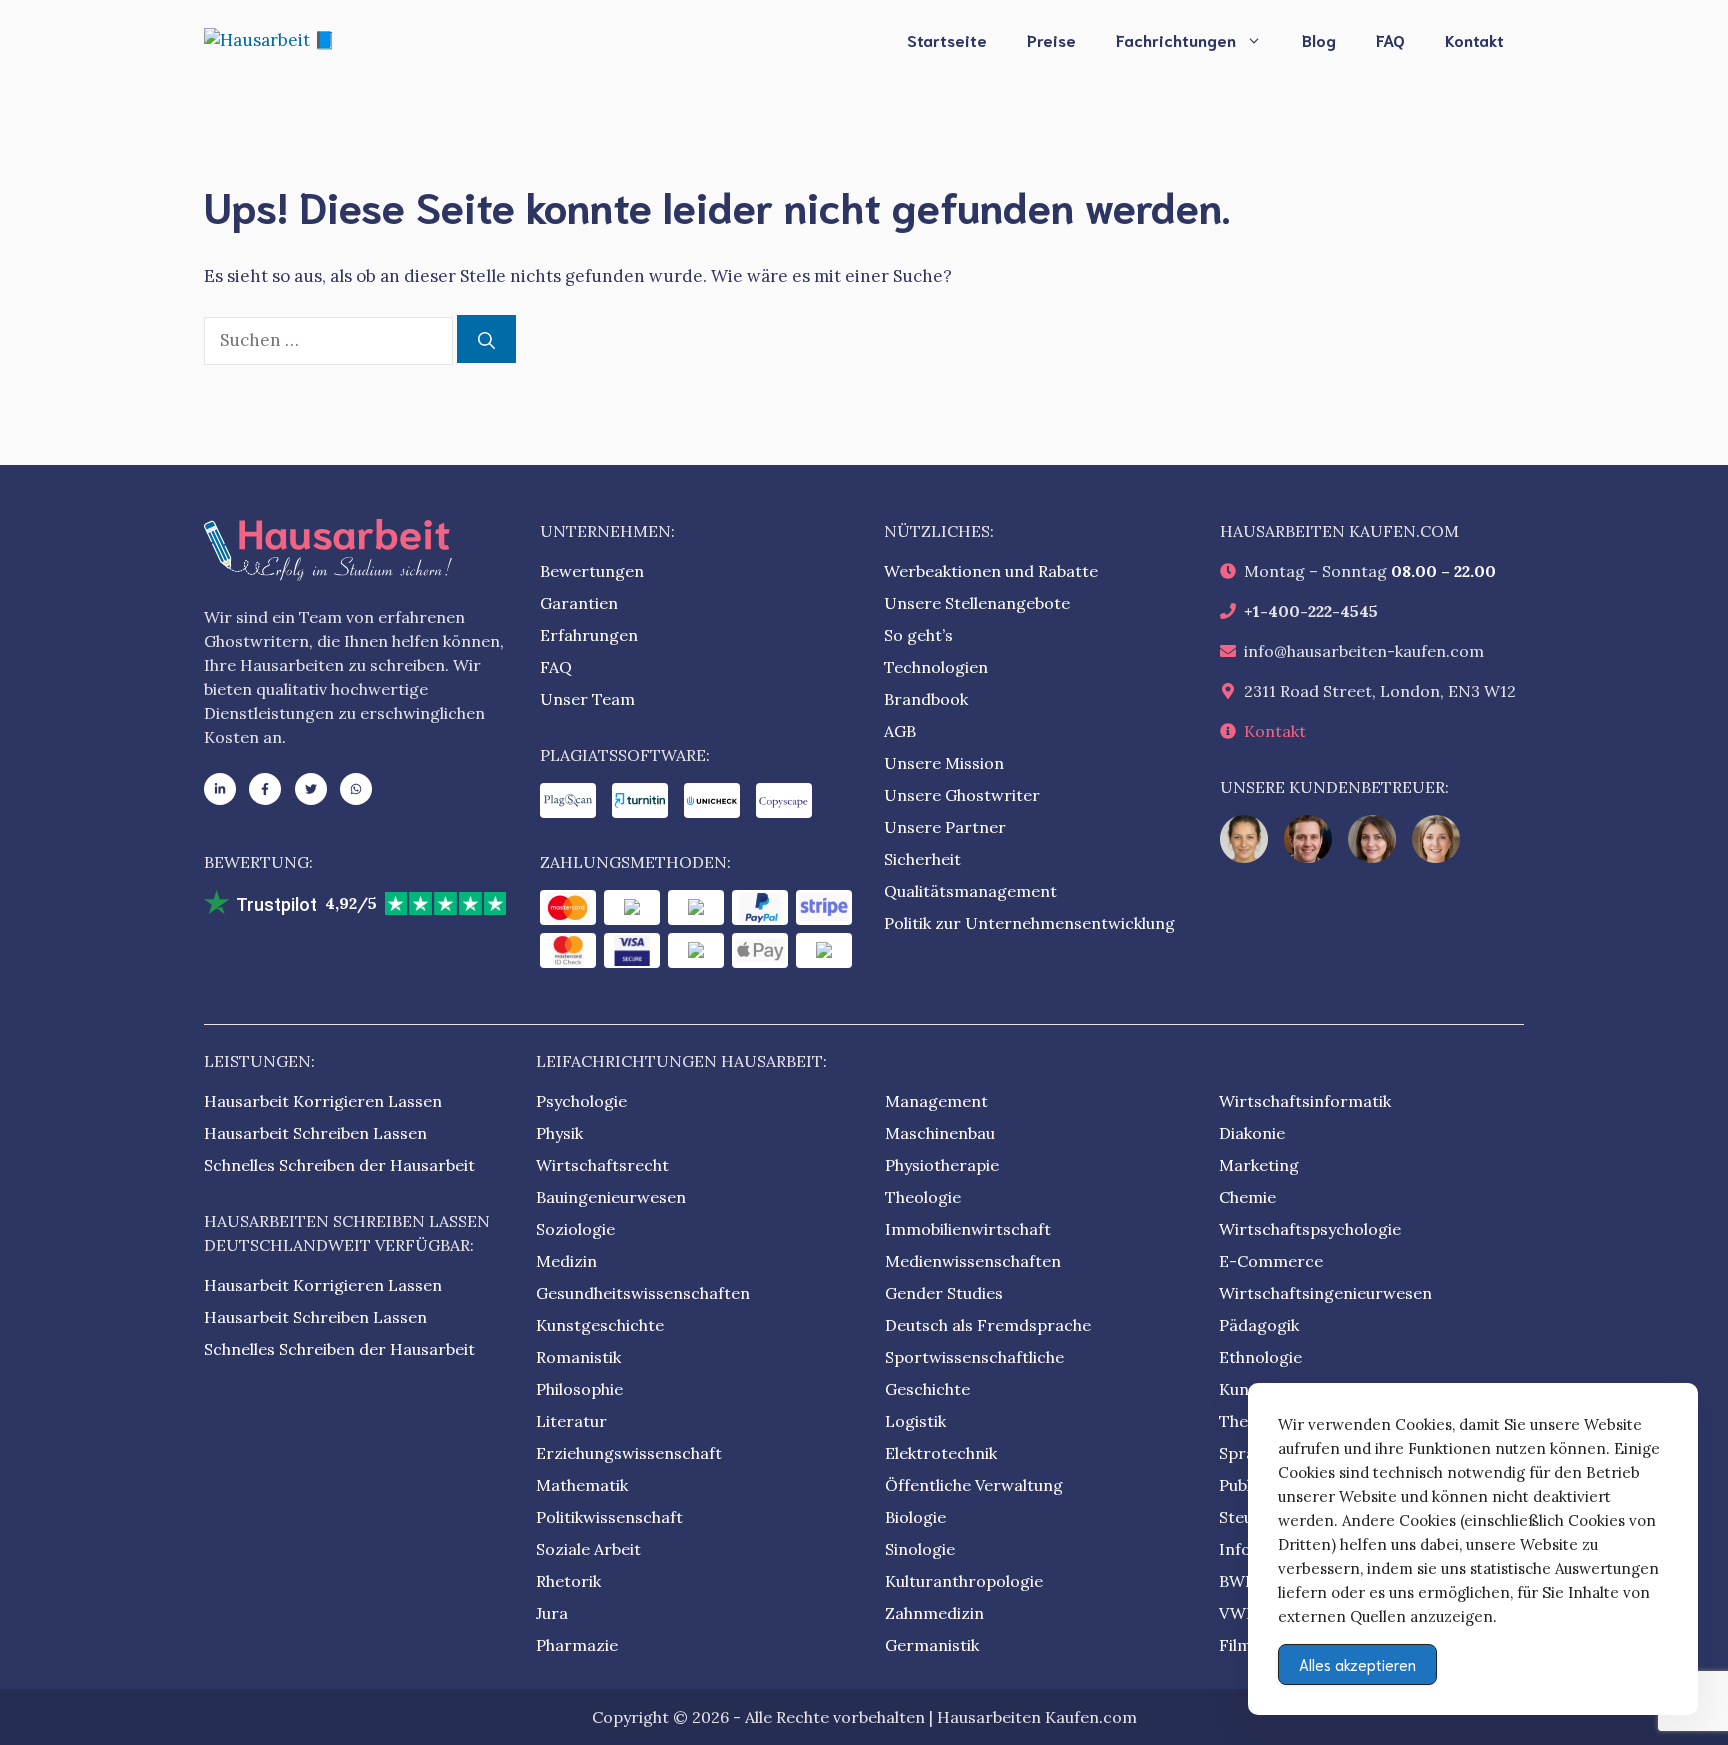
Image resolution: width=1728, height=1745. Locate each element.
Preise (1051, 39)
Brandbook (926, 699)
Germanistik (932, 1645)
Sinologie (920, 1549)
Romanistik (578, 1357)
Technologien (936, 667)
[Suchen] (486, 339)
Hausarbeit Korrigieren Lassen (323, 1101)
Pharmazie (577, 1645)
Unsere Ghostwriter (962, 795)
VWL (1237, 1613)
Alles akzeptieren (1357, 1664)
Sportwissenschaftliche (974, 1357)
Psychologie (581, 1101)
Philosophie (579, 1389)
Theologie (923, 1197)
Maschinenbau (940, 1133)
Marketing (1259, 1165)
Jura (552, 1613)
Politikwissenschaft (609, 1517)
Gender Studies (944, 1293)
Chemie (1247, 1197)
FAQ (1390, 39)
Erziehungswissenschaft (629, 1453)
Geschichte (927, 1389)
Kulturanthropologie (964, 1581)
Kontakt (1474, 39)
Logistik (915, 1421)
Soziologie (575, 1229)
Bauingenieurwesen (611, 1197)
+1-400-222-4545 (1311, 611)
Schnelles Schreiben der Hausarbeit (339, 1165)
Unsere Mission (944, 763)
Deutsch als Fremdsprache (988, 1325)
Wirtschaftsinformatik (1305, 1101)
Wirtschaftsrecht (602, 1165)
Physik (559, 1133)
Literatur (571, 1421)
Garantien (579, 603)
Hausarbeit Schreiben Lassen (315, 1133)
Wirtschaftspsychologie (1310, 1229)
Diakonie (1252, 1133)
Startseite (947, 39)
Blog (1319, 39)
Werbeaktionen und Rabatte (991, 571)
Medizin (566, 1261)
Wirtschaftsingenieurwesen (1325, 1293)
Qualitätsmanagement (970, 891)
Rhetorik (568, 1581)
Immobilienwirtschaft (968, 1229)
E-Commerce (1271, 1261)
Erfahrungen (589, 635)
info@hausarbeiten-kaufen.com (1364, 651)
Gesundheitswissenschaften (643, 1293)
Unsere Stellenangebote (977, 603)
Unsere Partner (945, 827)
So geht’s (918, 635)
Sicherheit (922, 859)
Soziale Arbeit (588, 1549)
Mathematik (582, 1485)
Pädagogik (1259, 1325)
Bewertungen (592, 571)
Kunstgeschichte (600, 1325)
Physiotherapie (942, 1165)
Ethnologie (1260, 1357)
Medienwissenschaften (973, 1261)
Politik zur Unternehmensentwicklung (1029, 923)
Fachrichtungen (1176, 39)
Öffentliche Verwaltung (974, 1485)
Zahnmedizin (934, 1613)
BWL (1237, 1581)
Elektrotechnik (941, 1453)
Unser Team (587, 699)
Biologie (915, 1517)
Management (936, 1101)
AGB (900, 731)
